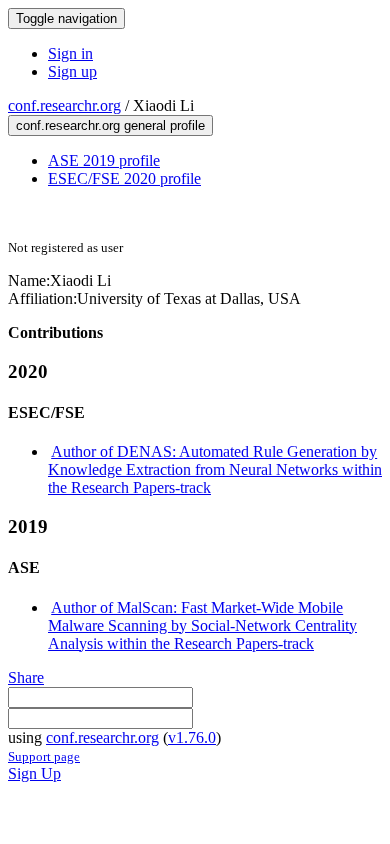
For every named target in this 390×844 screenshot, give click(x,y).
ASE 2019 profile (104, 160)
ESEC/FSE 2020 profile (124, 178)
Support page (44, 756)
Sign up (72, 71)
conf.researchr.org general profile (110, 125)
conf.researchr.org (64, 105)
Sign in (70, 53)
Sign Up (34, 773)
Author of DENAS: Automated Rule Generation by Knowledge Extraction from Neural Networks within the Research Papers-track (215, 469)
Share (26, 677)
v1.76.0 (192, 737)
